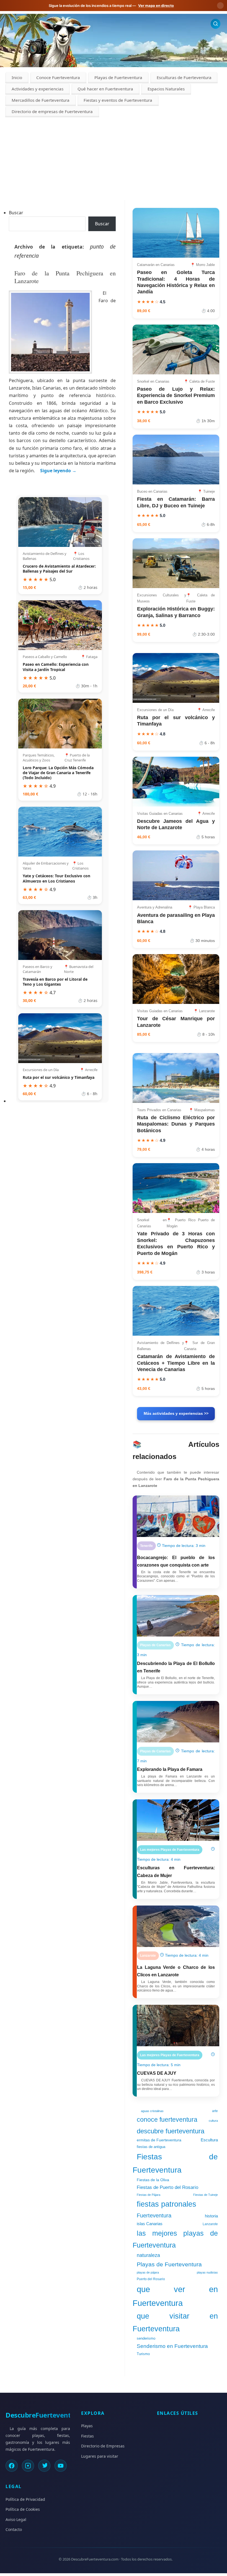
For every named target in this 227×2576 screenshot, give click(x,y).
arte (215, 2111)
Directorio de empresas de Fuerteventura (52, 111)
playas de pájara (148, 2272)
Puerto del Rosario (151, 2279)
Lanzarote (210, 2224)
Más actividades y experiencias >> (176, 1413)
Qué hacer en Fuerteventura (105, 89)
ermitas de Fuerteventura (159, 2140)
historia (211, 2216)
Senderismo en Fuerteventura (172, 2346)
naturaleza (148, 2255)
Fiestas (87, 2436)
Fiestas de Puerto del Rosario (167, 2187)
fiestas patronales (167, 2204)
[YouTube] (61, 2466)
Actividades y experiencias (38, 89)
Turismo (143, 2354)
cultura (213, 2121)
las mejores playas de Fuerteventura (175, 2239)
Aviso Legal (16, 2519)
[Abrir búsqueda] (216, 24)
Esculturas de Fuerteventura (184, 77)
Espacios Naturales (166, 89)
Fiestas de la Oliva (153, 2180)
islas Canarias (150, 2224)
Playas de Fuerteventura (118, 77)
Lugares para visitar (100, 2456)
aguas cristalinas (152, 2111)
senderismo (146, 2339)
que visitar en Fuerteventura (175, 2322)
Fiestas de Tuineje (206, 2195)
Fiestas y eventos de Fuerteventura (118, 100)
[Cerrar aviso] (220, 6)
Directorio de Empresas (103, 2446)
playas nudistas (207, 2272)
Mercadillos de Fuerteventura (41, 100)
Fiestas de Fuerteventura (175, 2163)
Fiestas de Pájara (149, 2195)
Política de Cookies (23, 2509)
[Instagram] (28, 2466)
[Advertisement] (114, 159)
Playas (87, 2426)
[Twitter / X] (44, 2466)
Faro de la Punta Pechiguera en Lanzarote (65, 277)
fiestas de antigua (151, 2147)
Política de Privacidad (25, 2499)
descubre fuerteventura (171, 2131)
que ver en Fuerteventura (175, 2296)
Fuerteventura (154, 2215)
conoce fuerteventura (167, 2120)
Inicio (17, 77)
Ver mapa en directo (156, 6)
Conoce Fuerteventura (58, 77)
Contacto (14, 2529)
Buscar (16, 213)
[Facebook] (12, 2466)
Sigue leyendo (58, 471)
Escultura (209, 2140)
